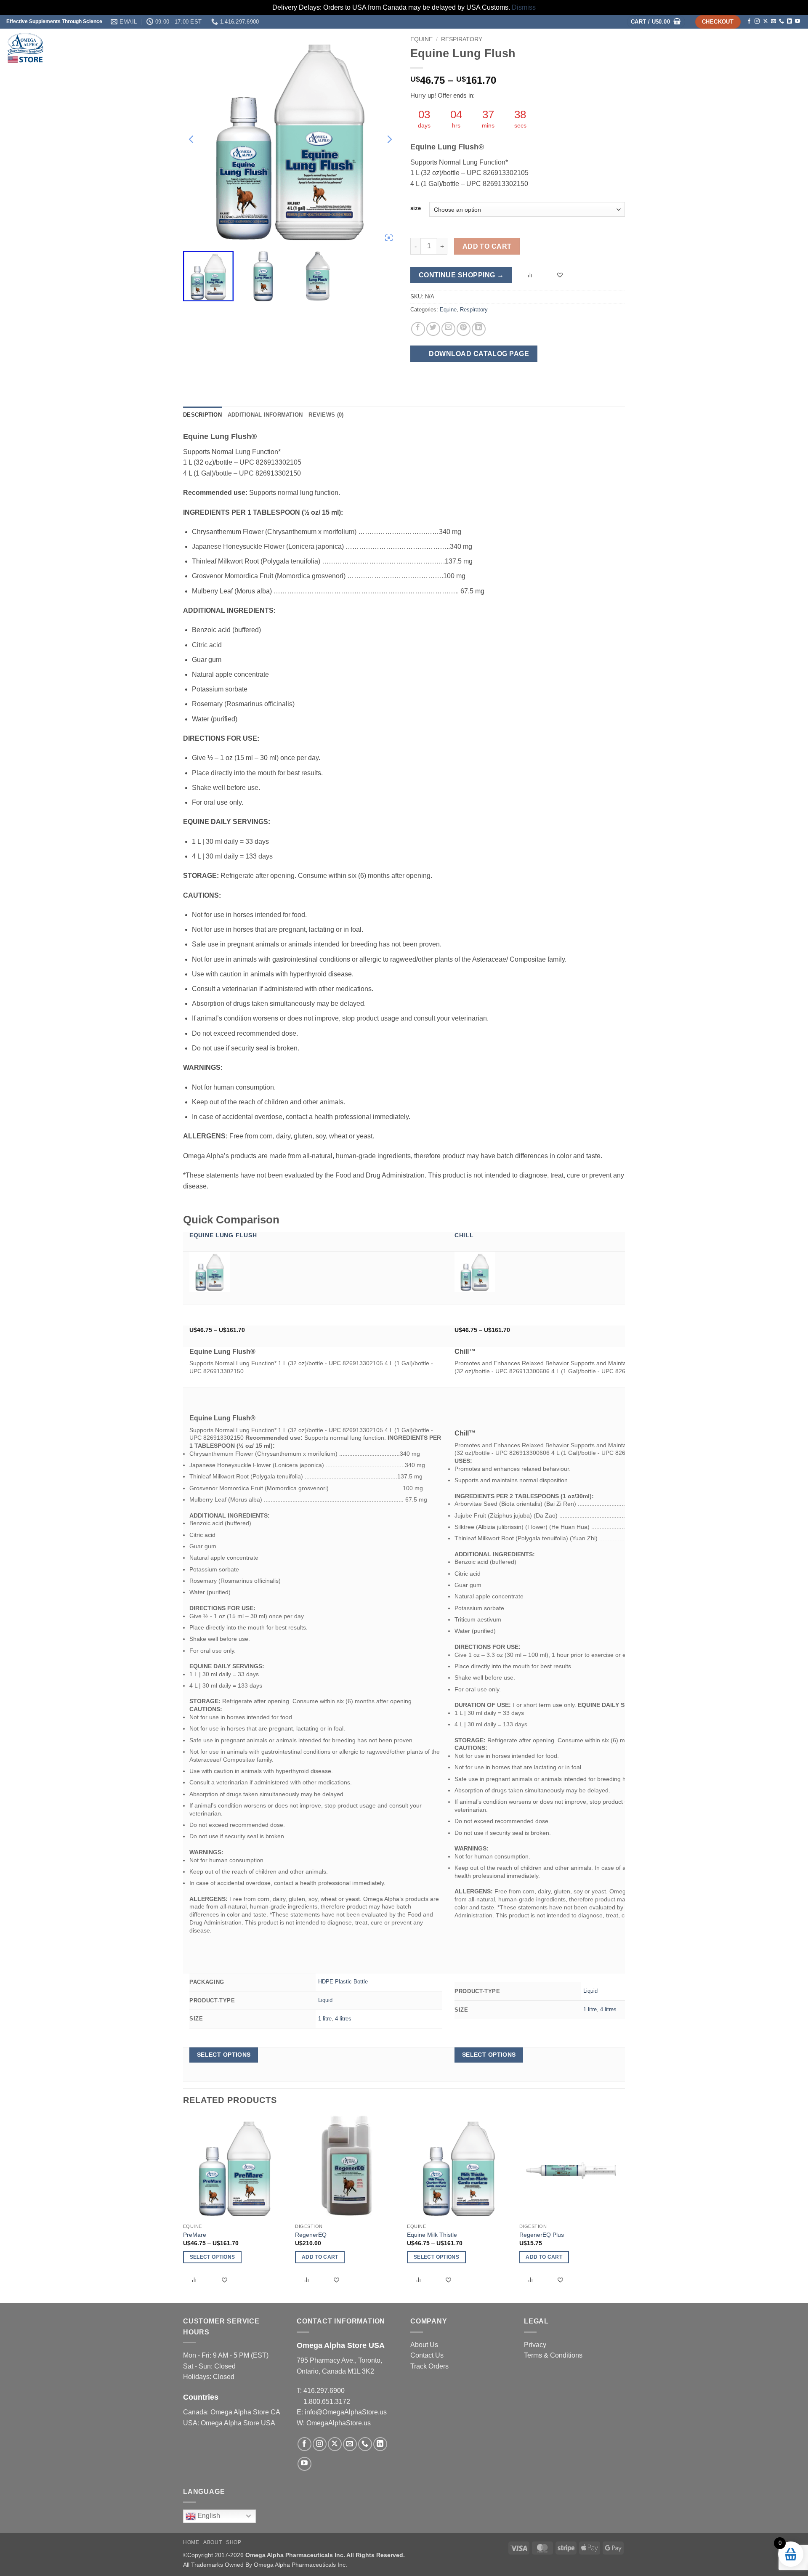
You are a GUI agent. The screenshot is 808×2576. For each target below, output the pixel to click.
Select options (224, 2055)
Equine (448, 310)
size (416, 208)
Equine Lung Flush (223, 1235)
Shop (699, 47)
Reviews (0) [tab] (326, 415)
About (728, 47)
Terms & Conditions (553, 2355)
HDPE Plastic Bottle (343, 1982)
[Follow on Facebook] (749, 21)
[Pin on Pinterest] (464, 329)
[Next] (622, 2209)
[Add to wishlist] (561, 275)
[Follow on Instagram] (757, 21)
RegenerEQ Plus (542, 2235)
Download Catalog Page (478, 354)
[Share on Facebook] (418, 329)
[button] (656, 22)
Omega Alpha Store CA (245, 2412)
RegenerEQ (311, 2235)
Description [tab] (202, 415)
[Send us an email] (773, 21)
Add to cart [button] (320, 2257)
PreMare (195, 2235)
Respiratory (474, 310)
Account (764, 47)
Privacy (535, 2345)
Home (677, 47)
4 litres (343, 2019)
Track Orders (429, 2366)
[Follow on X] (765, 21)
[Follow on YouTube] (797, 21)
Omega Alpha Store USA (238, 2423)
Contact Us (427, 2355)
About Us (424, 2345)
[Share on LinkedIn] (479, 329)
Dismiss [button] (524, 7)
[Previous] (183, 2209)
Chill (464, 1235)
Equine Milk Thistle (432, 2235)
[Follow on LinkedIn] (789, 21)
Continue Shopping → (461, 275)
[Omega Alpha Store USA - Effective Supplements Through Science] (90, 48)
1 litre (325, 2019)
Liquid (325, 2000)
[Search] (792, 48)
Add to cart (487, 246)
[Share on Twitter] (433, 329)
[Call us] (781, 21)
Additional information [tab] (265, 415)
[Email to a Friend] (448, 329)
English (208, 2516)
